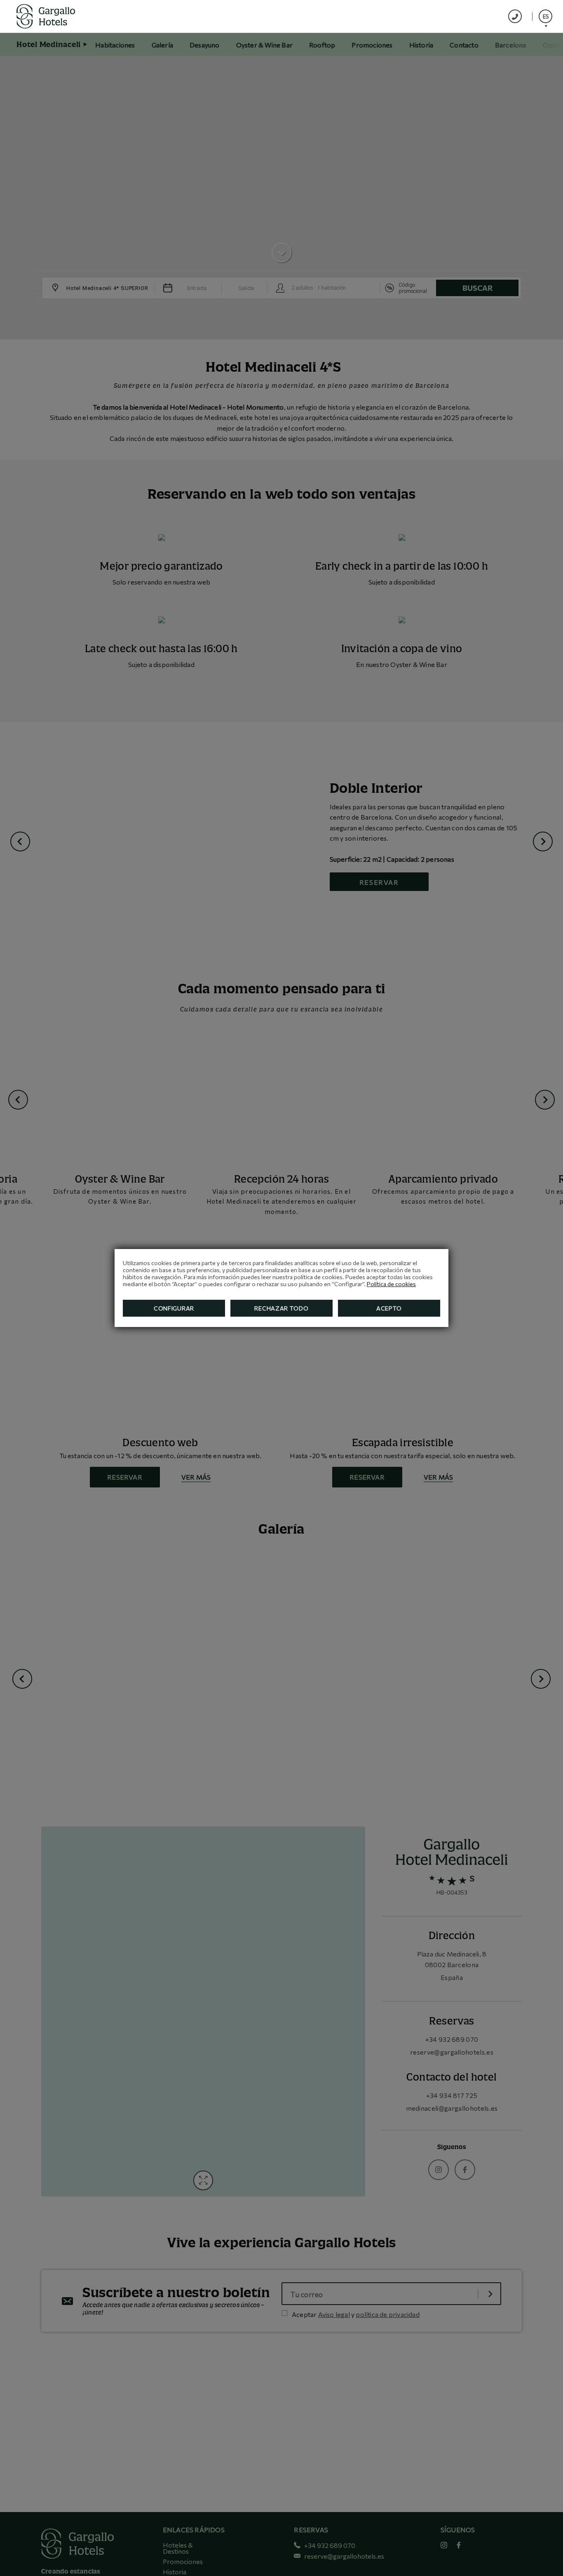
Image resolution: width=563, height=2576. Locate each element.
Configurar (174, 1308)
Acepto (389, 1308)
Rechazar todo (281, 1308)
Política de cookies (391, 1284)
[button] (545, 16)
